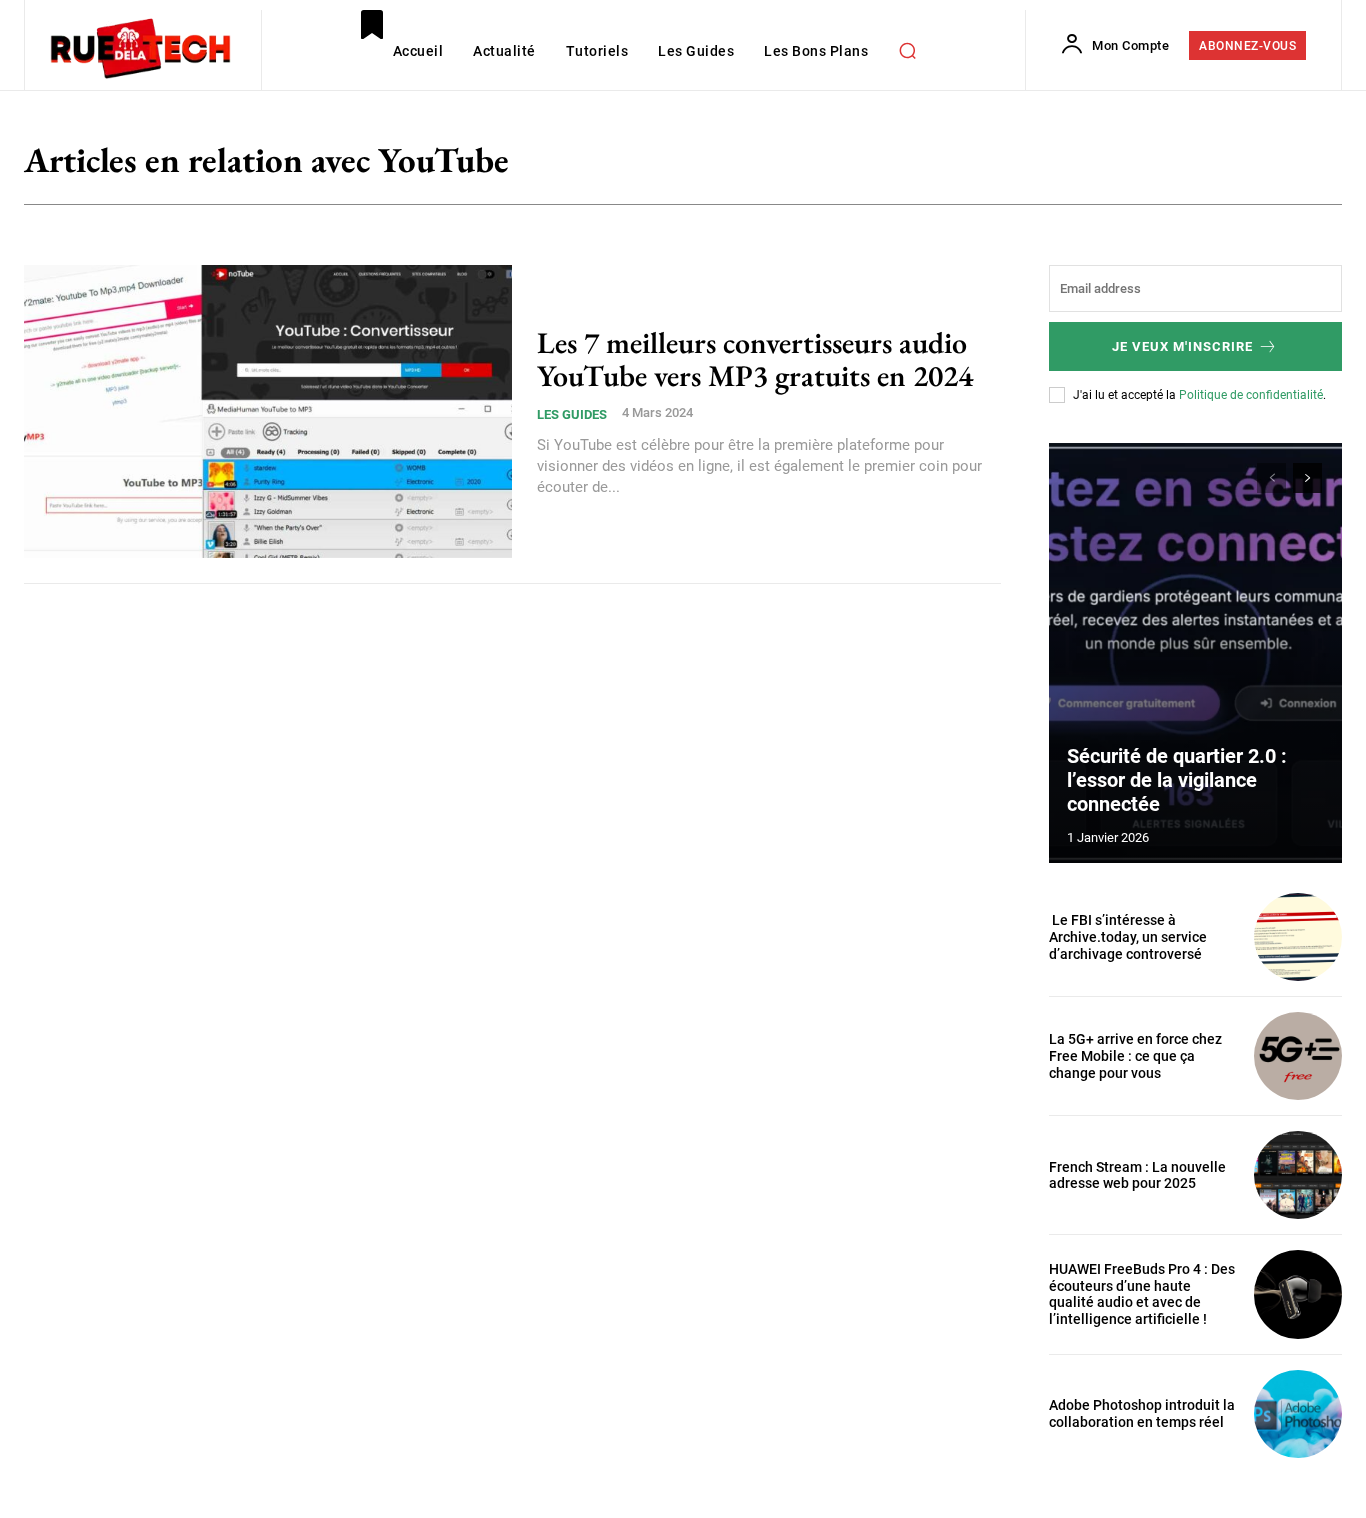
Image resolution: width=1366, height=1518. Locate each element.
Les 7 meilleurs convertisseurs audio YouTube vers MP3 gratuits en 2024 (755, 359)
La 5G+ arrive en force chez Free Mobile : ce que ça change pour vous (1135, 1056)
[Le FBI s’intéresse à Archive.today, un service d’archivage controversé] (1298, 937)
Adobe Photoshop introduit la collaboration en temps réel (1142, 1413)
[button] (907, 50)
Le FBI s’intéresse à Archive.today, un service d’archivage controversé (1128, 937)
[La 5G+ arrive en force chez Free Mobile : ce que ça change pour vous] (1298, 1056)
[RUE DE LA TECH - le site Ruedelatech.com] (140, 47)
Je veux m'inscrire (1182, 346)
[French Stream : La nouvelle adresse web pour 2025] (1298, 1175)
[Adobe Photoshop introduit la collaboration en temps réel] (1298, 1414)
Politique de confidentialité (1251, 395)
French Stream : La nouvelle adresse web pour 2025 (1137, 1175)
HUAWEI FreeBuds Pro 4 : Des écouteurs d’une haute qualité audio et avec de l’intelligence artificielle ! (1142, 1294)
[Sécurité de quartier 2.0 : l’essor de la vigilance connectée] (1196, 653)
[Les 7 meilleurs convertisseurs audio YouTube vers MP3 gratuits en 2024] (268, 411)
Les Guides (572, 414)
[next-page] (1307, 478)
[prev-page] (1271, 478)
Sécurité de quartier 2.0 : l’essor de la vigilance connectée (1177, 780)
